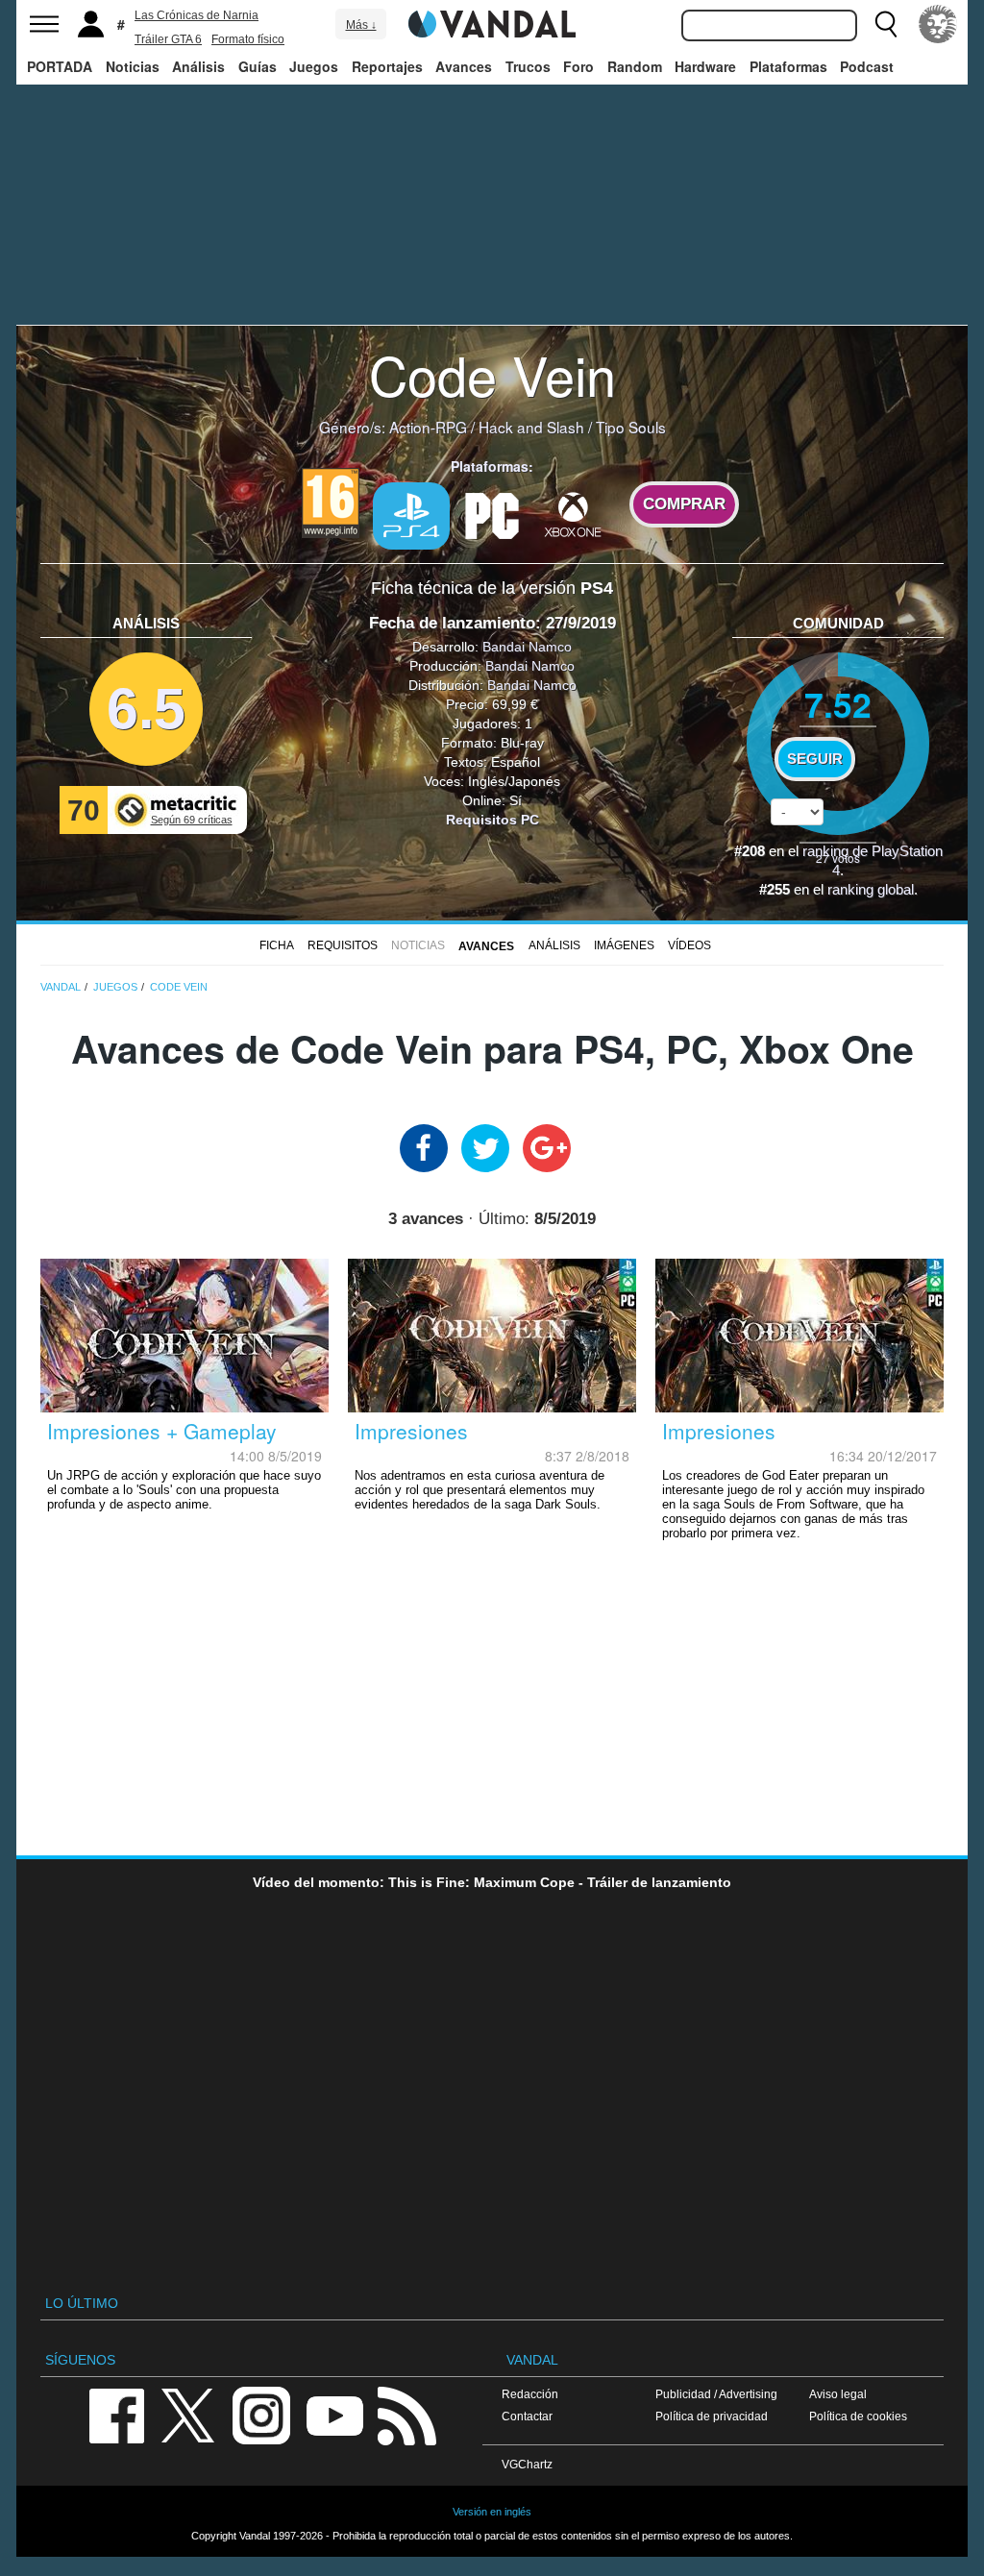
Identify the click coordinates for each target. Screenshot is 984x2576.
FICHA (277, 945)
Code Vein (492, 374)
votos (838, 858)
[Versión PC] (492, 514)
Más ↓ (361, 25)
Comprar (684, 504)
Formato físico (248, 39)
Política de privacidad (712, 2416)
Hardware (705, 66)
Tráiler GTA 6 (168, 39)
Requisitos (343, 945)
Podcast (867, 66)
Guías (258, 66)
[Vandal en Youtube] (334, 2414)
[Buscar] (886, 24)
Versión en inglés (492, 2512)
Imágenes (624, 945)
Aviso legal (838, 2394)
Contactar (527, 2416)
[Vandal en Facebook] (116, 2414)
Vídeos (689, 945)
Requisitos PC (492, 820)
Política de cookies (858, 2416)
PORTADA (60, 66)
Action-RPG (428, 427)
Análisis (198, 66)
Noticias (133, 66)
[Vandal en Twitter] (188, 2414)
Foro (578, 66)
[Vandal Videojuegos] (492, 22)
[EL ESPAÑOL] (938, 24)
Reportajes (387, 66)
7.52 (838, 704)
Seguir (815, 759)
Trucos (528, 66)
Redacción (530, 2394)
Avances (464, 66)
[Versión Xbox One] (573, 514)
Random (635, 66)
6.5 (146, 709)
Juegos (314, 66)
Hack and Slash (531, 427)
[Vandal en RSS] (406, 2414)
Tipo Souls (631, 427)
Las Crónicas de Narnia (197, 15)
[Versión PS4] (411, 516)
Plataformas (788, 66)
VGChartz (527, 2464)
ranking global (871, 890)
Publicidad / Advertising (716, 2394)
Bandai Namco (527, 647)
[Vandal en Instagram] (261, 2414)
